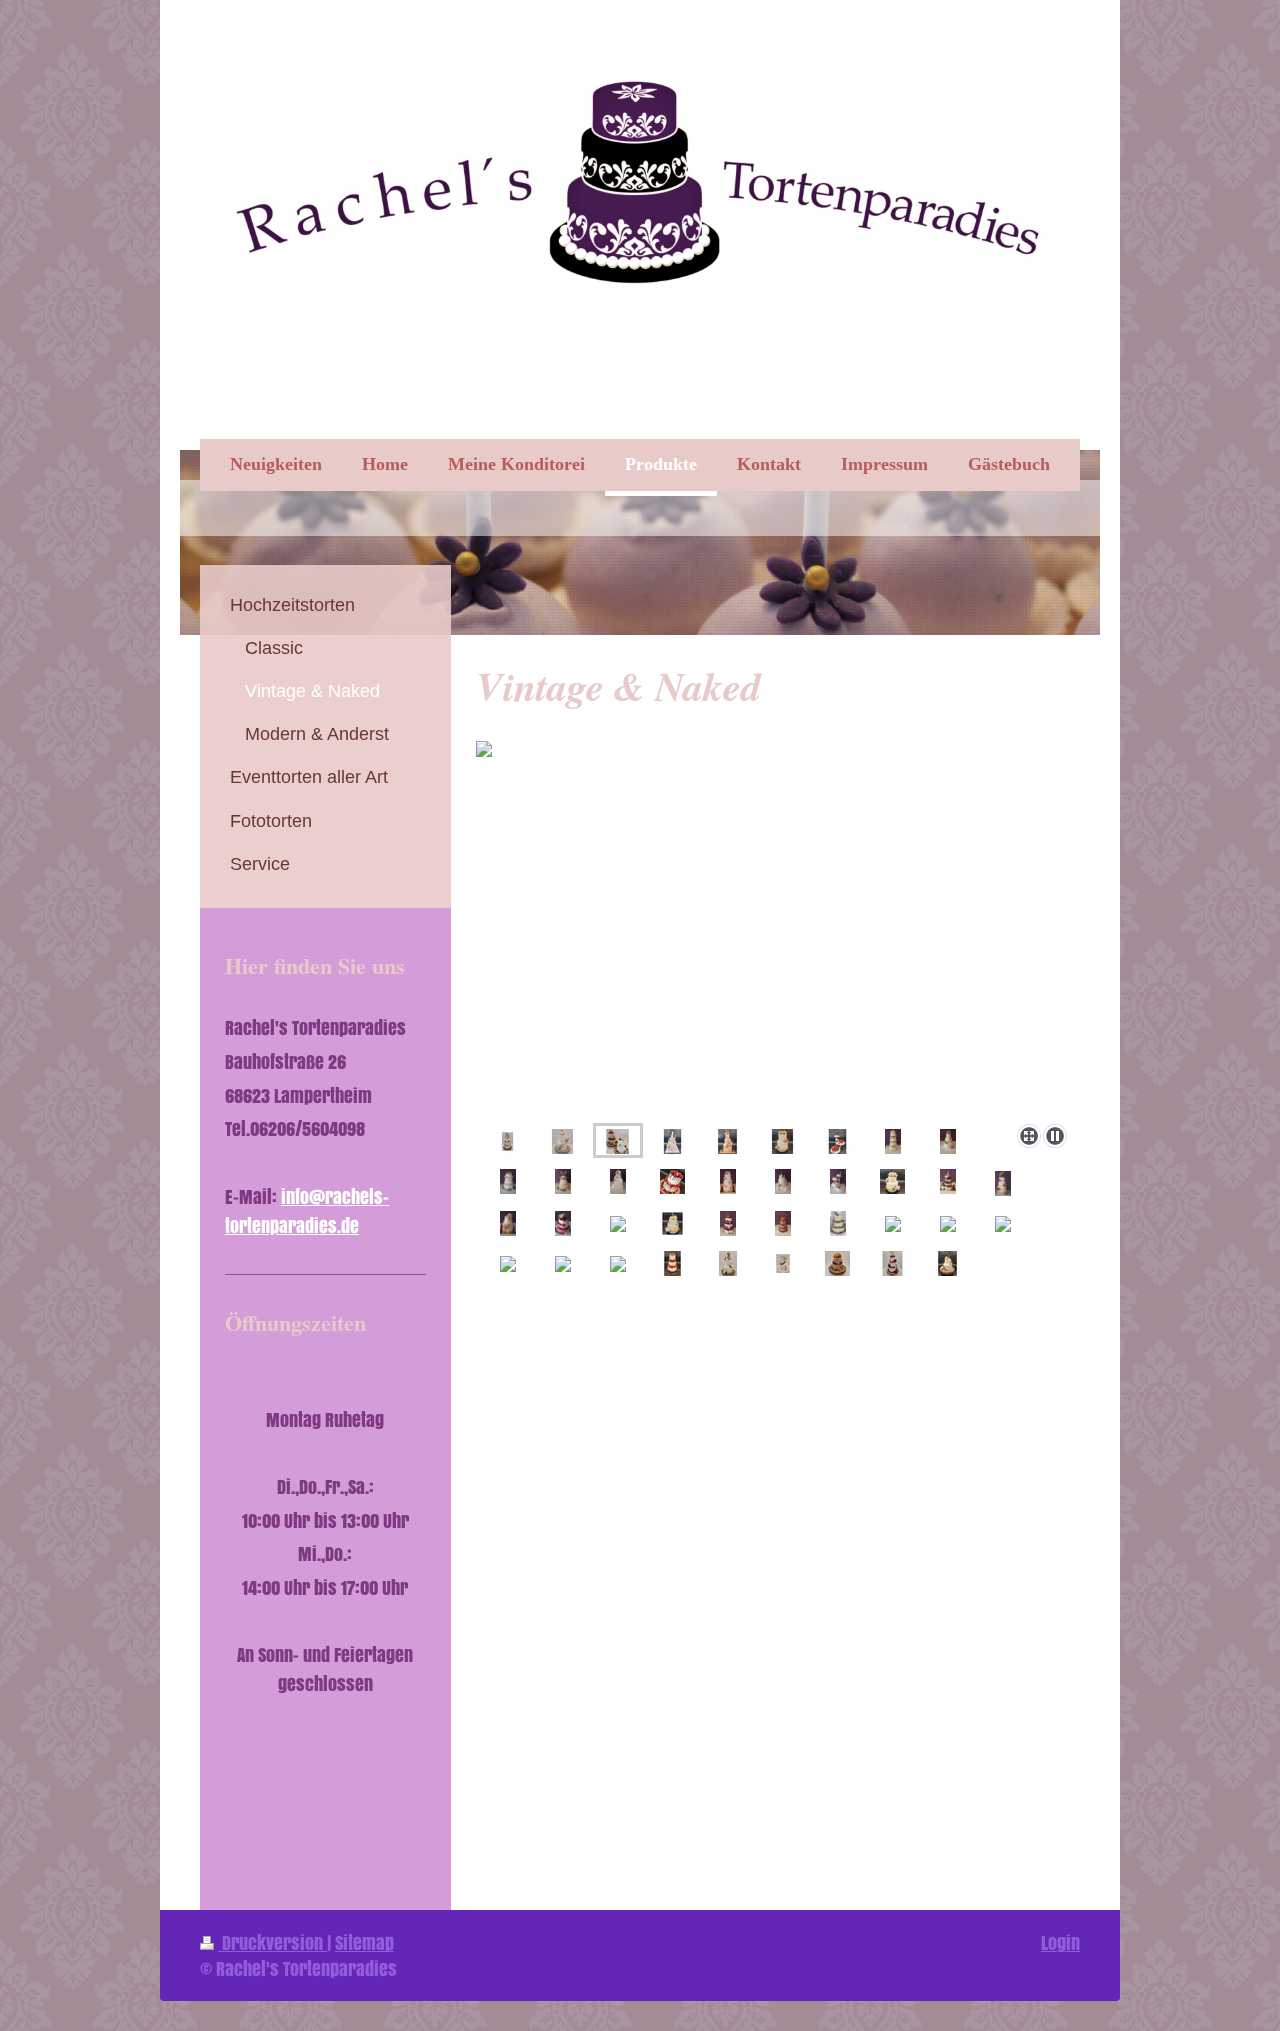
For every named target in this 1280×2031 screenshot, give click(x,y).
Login (1060, 1942)
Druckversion (272, 1942)
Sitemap (364, 1942)
